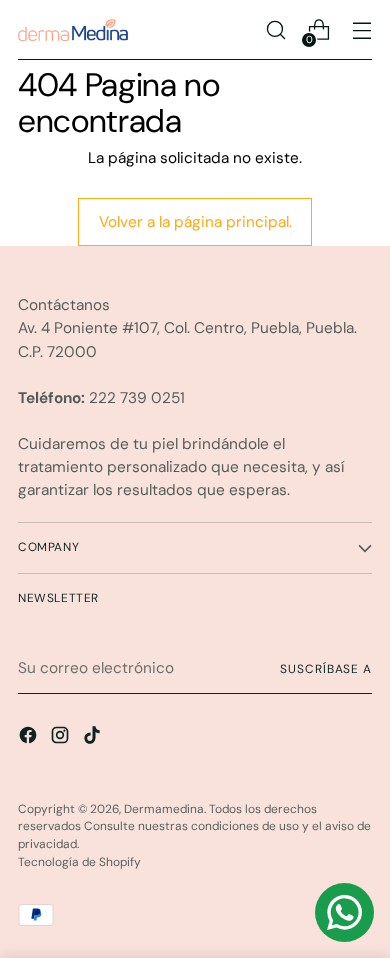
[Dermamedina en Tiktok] (94, 738)
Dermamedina (164, 809)
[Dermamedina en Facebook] (30, 738)
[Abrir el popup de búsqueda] (275, 30)
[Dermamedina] (73, 30)
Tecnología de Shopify (79, 862)
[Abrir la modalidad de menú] (361, 30)
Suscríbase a (326, 669)
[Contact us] (344, 912)
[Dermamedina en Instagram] (62, 738)
